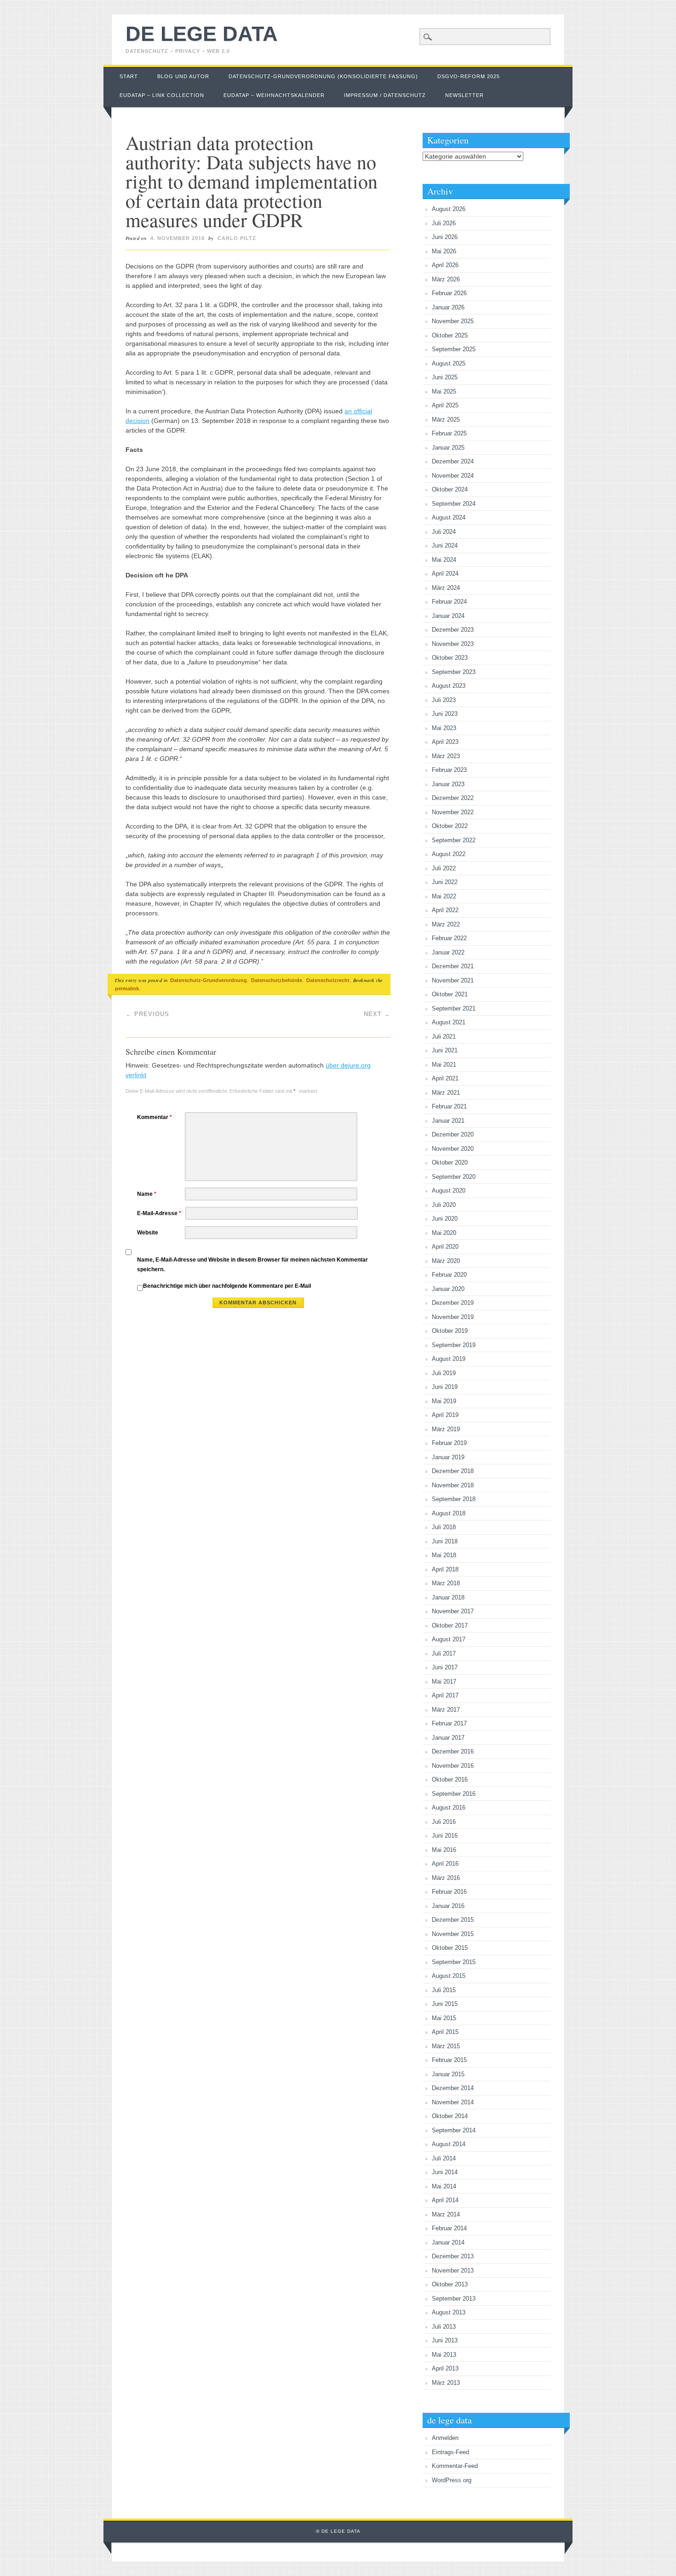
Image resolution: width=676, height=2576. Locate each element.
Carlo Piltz (237, 238)
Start (129, 76)
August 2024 (449, 517)
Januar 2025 (448, 448)
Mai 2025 (444, 391)
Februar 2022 (449, 938)
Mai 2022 (444, 896)
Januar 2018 (448, 1597)
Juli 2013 (444, 2327)
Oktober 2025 (450, 335)
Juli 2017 (444, 1654)
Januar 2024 (448, 616)
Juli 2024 (444, 532)
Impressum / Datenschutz (385, 95)
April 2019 (445, 1415)
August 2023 (449, 686)
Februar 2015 (449, 2060)
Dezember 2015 (453, 1920)
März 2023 (446, 756)
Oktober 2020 (450, 1162)
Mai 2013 (444, 2355)
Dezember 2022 (453, 798)
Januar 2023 (448, 784)
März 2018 (446, 1583)
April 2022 (445, 910)
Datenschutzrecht (328, 980)
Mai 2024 (444, 560)
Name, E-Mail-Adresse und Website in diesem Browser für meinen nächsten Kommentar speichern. (252, 1265)
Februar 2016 (449, 1892)
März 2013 (446, 2383)
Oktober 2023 (450, 658)
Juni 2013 (445, 2340)
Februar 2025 (449, 433)
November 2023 (453, 644)
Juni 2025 (445, 377)
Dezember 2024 (453, 461)
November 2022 (453, 812)
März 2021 (446, 1093)
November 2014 (453, 2102)
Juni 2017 (445, 1667)
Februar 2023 (449, 770)
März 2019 (446, 1429)
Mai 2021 (444, 1065)
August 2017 (449, 1639)
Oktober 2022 (450, 826)
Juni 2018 (445, 1541)
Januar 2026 (448, 307)
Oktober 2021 (450, 994)
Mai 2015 (444, 2018)
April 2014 (445, 2200)
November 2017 (453, 1611)
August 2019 (449, 1359)
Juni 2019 (445, 1387)
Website (148, 1233)
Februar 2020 (449, 1275)
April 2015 (445, 2032)
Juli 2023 (444, 700)
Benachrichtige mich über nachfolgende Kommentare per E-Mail (227, 1286)
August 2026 (449, 209)
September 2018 (454, 1499)
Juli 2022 (444, 868)
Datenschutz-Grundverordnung (209, 980)
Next (377, 1014)
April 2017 (445, 1695)
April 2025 (445, 405)
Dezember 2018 (453, 1471)
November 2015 (453, 1934)
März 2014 (446, 2214)
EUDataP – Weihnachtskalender (274, 95)
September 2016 (454, 1794)
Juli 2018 (444, 1527)
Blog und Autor (183, 76)
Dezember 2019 (453, 1303)
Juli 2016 (444, 1822)
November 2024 (453, 476)
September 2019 (454, 1345)
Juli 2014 (444, 2158)
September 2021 (454, 1008)
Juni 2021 (445, 1050)
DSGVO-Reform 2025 (469, 76)
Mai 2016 (444, 1850)
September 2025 (454, 349)
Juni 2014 (445, 2172)
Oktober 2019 (450, 1331)
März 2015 (446, 2046)
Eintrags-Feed (450, 2452)
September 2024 (454, 504)
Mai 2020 (444, 1233)
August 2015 (449, 1976)
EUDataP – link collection (162, 95)
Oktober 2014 (450, 2116)
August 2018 (449, 1513)
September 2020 (454, 1177)
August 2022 (449, 854)
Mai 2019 (444, 1401)
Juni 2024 (445, 545)
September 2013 (454, 2299)
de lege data (202, 34)
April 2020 (445, 1247)
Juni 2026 (445, 237)
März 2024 (446, 588)
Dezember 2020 (453, 1134)
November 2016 (453, 1766)
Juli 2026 (444, 223)
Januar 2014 (448, 2242)
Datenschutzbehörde (277, 980)
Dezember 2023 (453, 630)
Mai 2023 (444, 728)
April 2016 (445, 1864)
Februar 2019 (449, 1443)
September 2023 (454, 672)
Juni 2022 (445, 882)
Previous (147, 1014)
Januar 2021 (448, 1121)
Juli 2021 (444, 1037)
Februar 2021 (449, 1106)
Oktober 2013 (450, 2284)
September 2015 (454, 1962)
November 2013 (453, 2270)
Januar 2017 (448, 1738)
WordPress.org (452, 2480)
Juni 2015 (445, 2004)
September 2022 (454, 840)
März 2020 (446, 1261)
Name (147, 1194)
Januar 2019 (448, 1457)
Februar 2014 (449, 2228)
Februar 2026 (449, 293)
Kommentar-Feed (455, 2466)
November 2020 (453, 1149)
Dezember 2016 (453, 1751)
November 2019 (453, 1317)
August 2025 (449, 363)
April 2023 (445, 742)
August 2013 (449, 2312)
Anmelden (445, 2438)
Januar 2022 (448, 952)
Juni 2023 (445, 714)
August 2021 (449, 1022)
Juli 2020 (444, 1205)
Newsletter (464, 95)
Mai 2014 (444, 2186)
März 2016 (446, 1878)
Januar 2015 (448, 2074)
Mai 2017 (444, 1682)
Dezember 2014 (453, 2088)
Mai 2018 (444, 1555)
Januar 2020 (448, 1289)
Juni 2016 (445, 1836)
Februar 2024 (449, 602)
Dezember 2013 (453, 2256)
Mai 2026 (444, 251)
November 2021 (453, 980)
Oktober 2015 (450, 1948)
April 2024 (445, 574)
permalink (127, 988)
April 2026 (445, 265)
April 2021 (445, 1078)
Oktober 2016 (450, 1779)
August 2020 (449, 1191)
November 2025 (453, 321)
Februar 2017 (449, 1723)
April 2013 (445, 2368)
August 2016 (449, 1808)
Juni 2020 (445, 1219)
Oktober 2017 (450, 1625)
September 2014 (454, 2130)
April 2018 (445, 1569)
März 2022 (446, 924)
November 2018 (453, 1485)
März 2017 (446, 1710)
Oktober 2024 (450, 489)
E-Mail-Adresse (159, 1213)
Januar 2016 (448, 1906)
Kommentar (155, 1117)
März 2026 (446, 279)
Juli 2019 (444, 1373)
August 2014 (449, 2144)
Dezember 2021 (453, 966)
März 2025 (446, 420)
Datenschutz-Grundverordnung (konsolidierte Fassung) (323, 76)
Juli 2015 (444, 1990)
